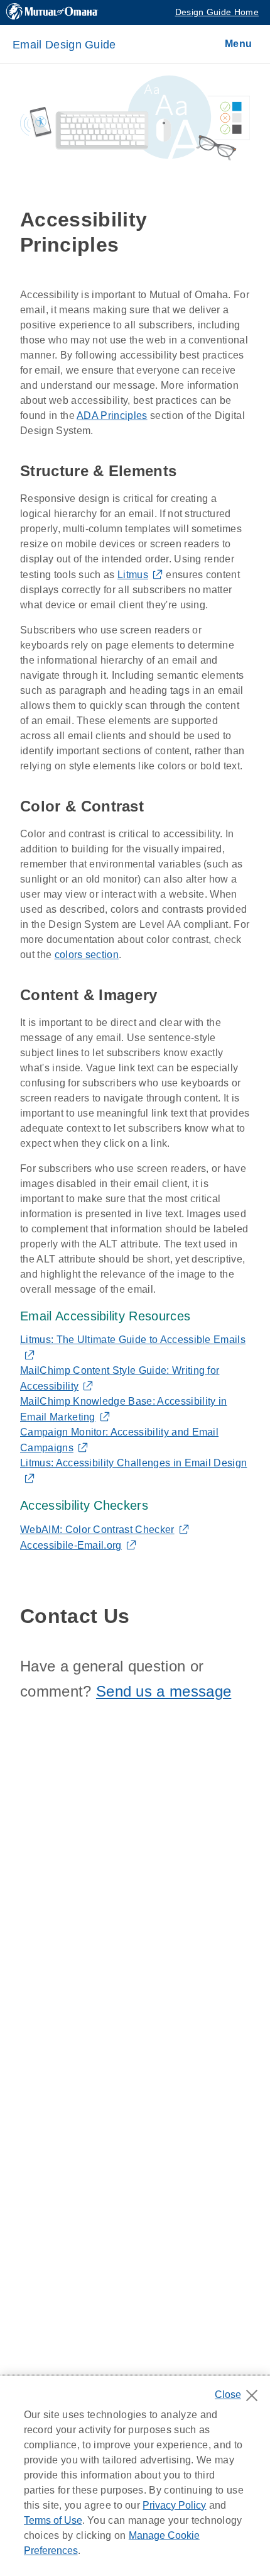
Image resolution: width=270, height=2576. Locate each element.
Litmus (133, 575)
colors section (87, 955)
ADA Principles (112, 415)
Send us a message (164, 1691)
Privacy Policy (174, 2505)
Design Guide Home (217, 12)
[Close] (241, 2392)
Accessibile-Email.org (71, 1545)
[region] (135, 2476)
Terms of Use (53, 2520)
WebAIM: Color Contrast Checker (97, 1530)
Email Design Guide (64, 45)
